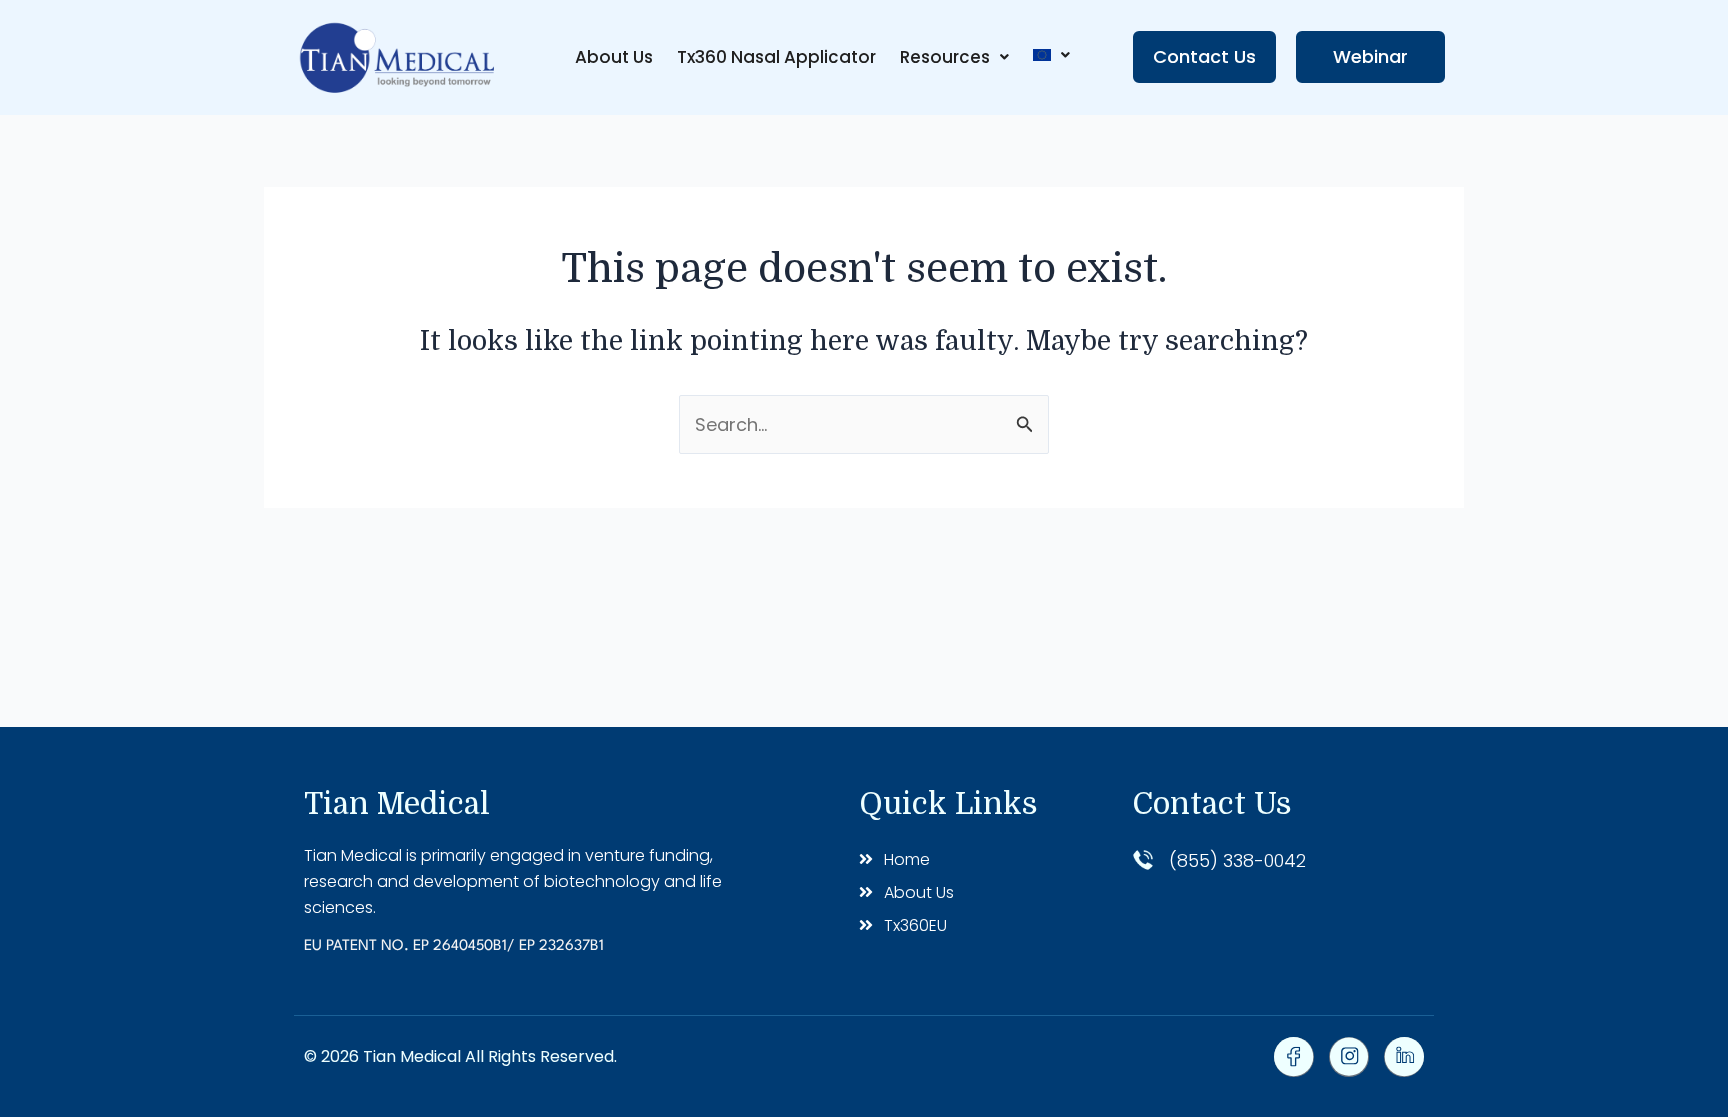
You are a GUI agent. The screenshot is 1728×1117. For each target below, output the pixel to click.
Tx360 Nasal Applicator (776, 57)
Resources (945, 57)
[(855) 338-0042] (1143, 860)
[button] (954, 57)
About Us (614, 57)
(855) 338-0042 (1237, 860)
